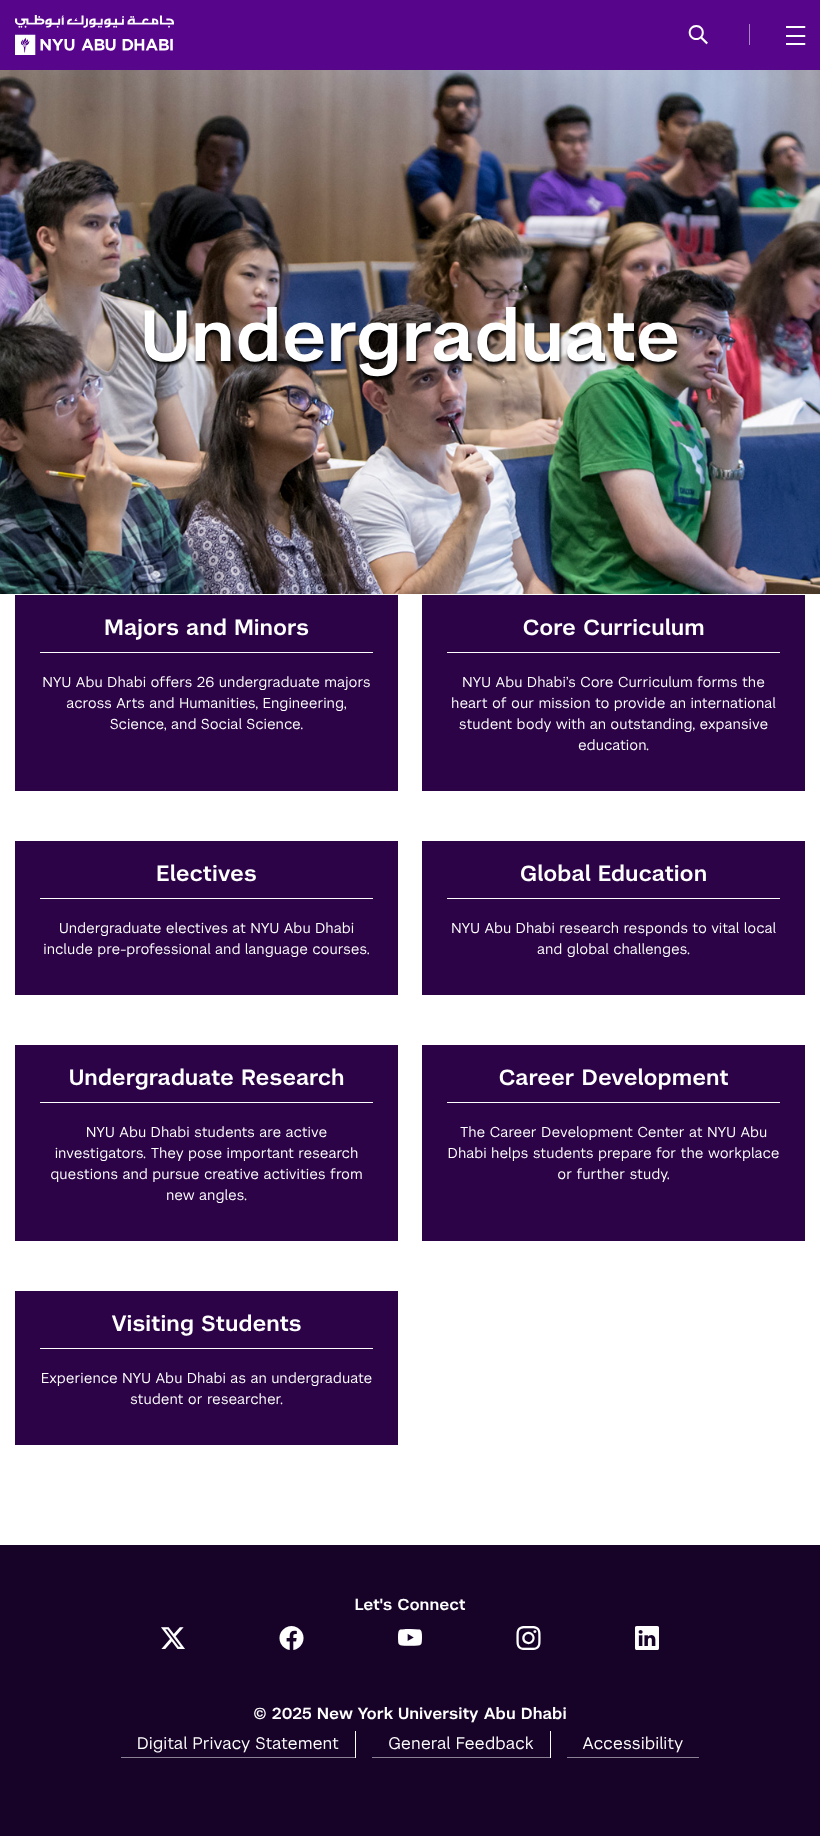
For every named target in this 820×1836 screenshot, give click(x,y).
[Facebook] (291, 1640)
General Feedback (461, 1743)
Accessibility (633, 1743)
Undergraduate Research (206, 1078)
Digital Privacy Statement (238, 1743)
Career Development (613, 1078)
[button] (698, 36)
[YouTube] (410, 1640)
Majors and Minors (206, 628)
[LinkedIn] (647, 1640)
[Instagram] (528, 1640)
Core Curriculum (614, 628)
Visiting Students (206, 1324)
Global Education (613, 874)
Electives (206, 874)
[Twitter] (173, 1640)
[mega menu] (789, 35)
